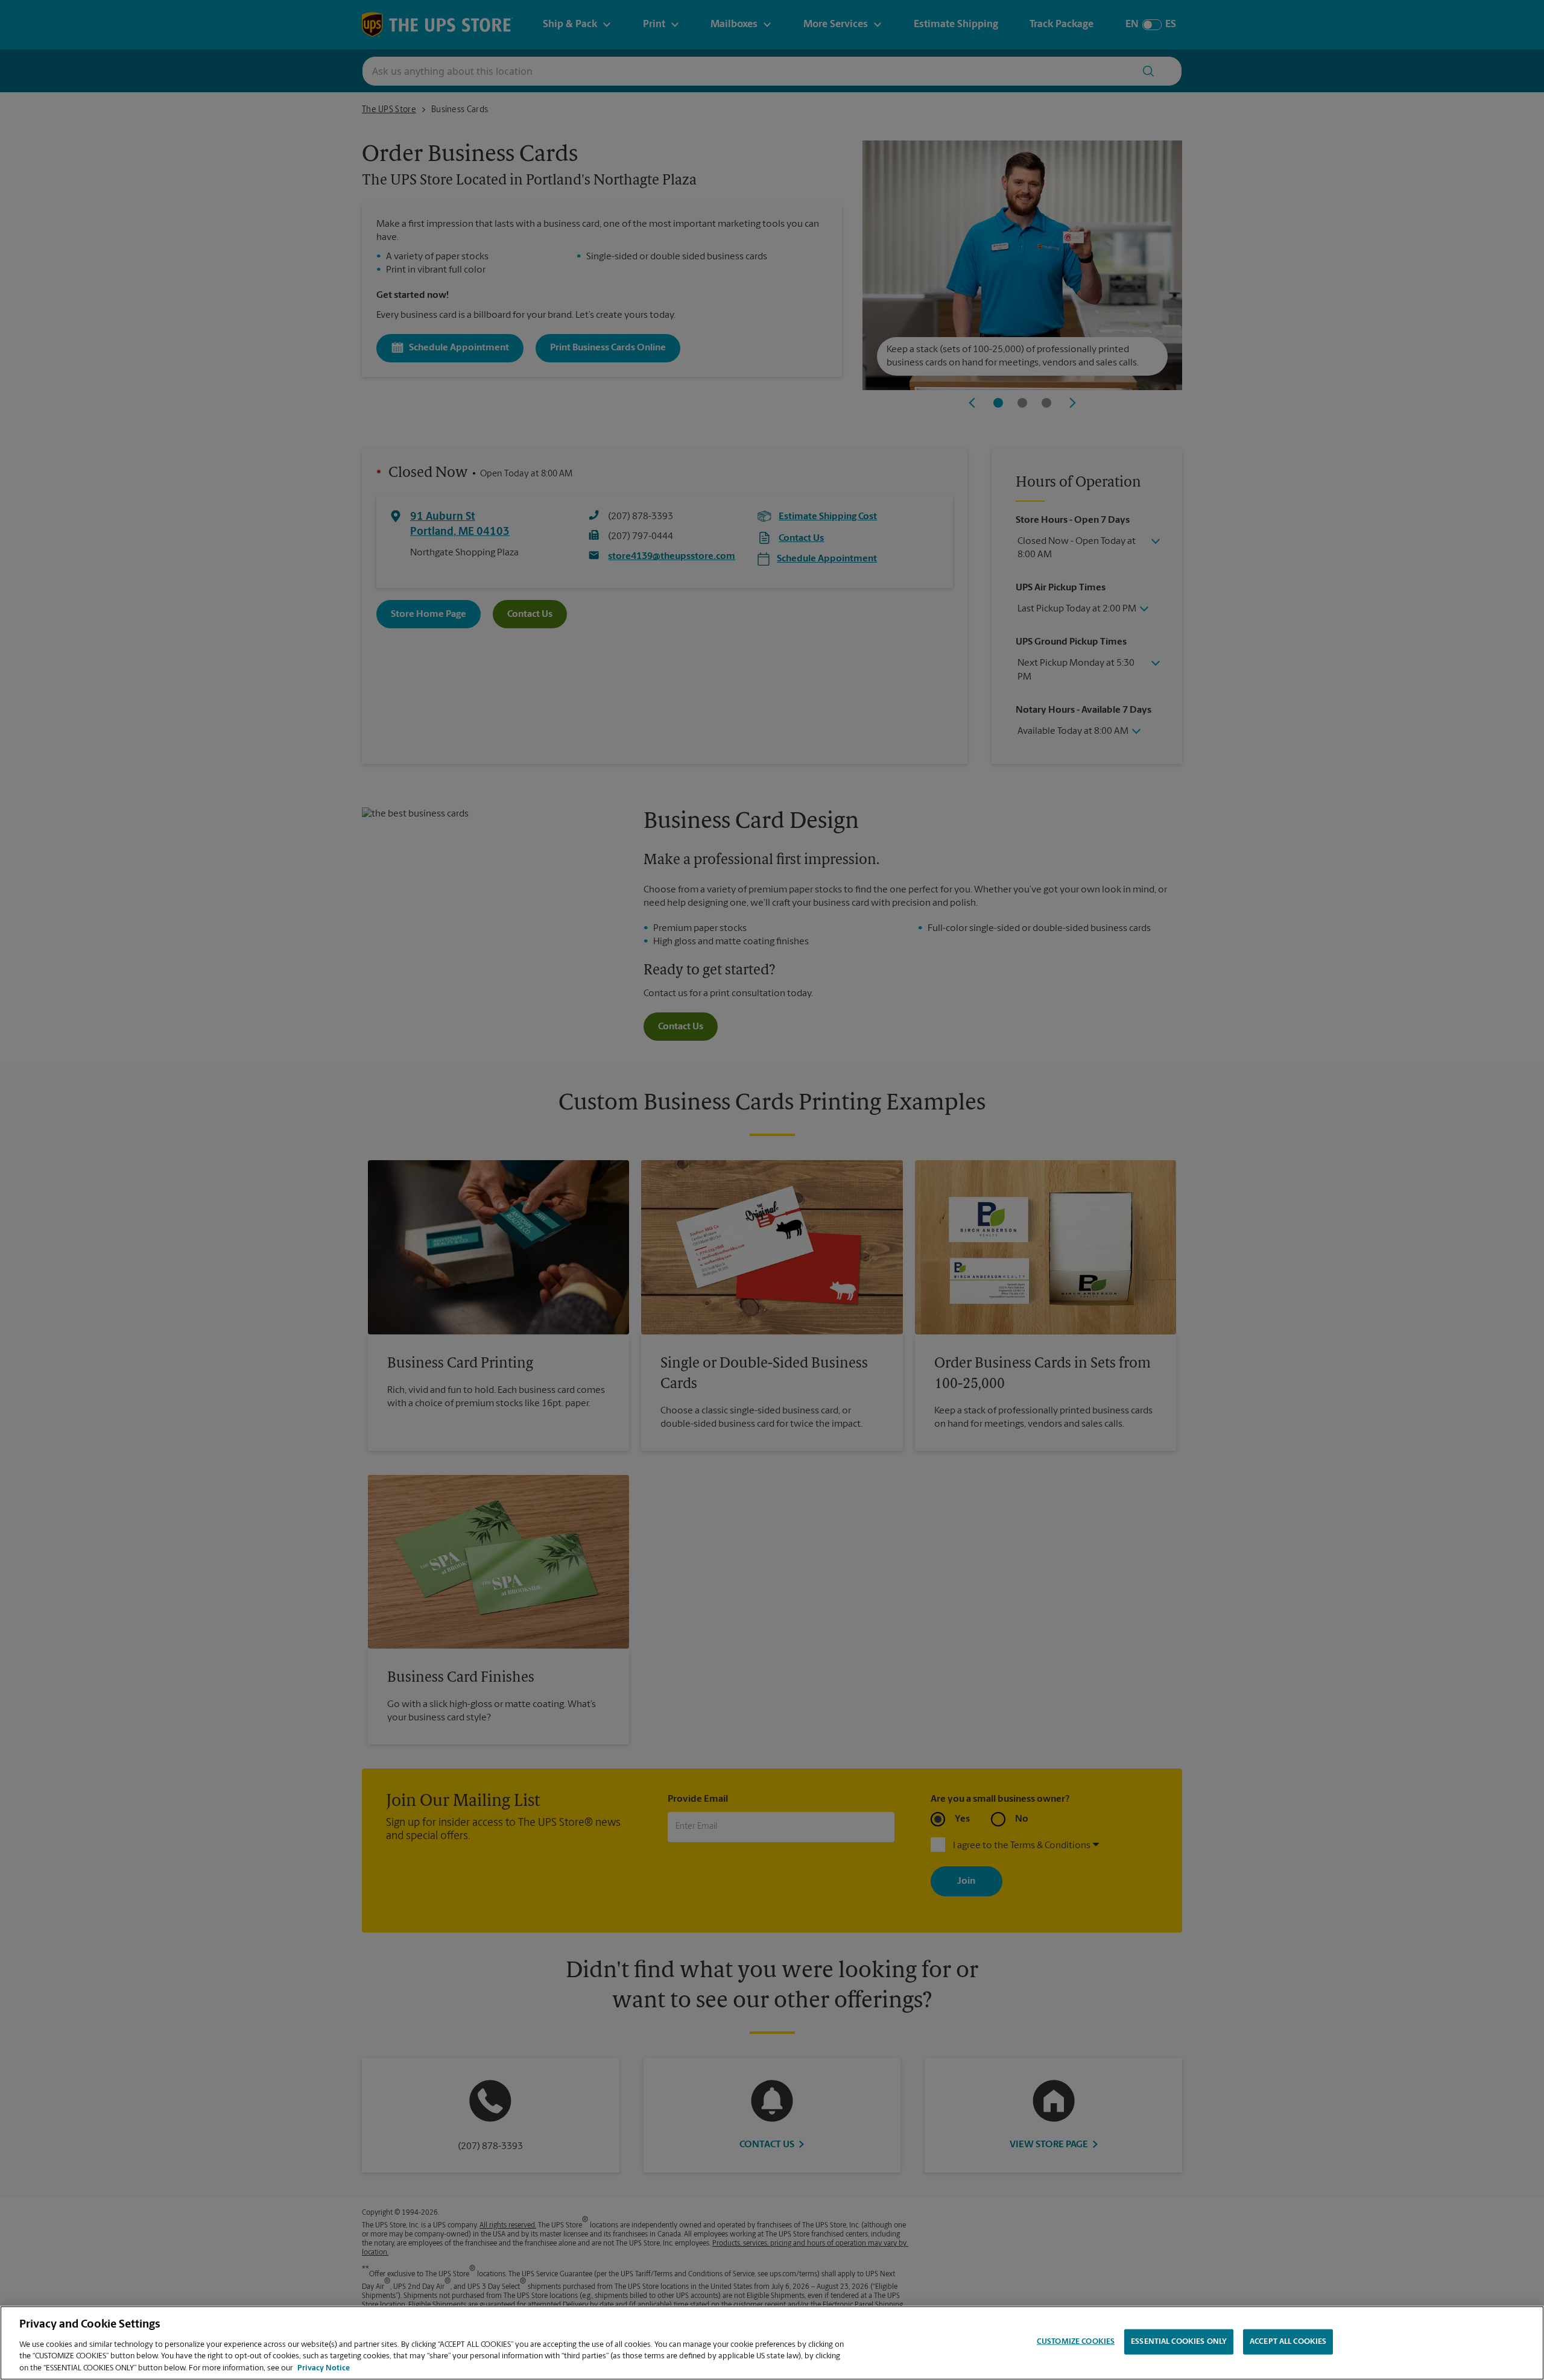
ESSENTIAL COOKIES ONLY (1179, 2342)
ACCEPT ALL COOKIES (1288, 2342)
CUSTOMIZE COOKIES (1076, 2342)
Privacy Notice (324, 2368)
